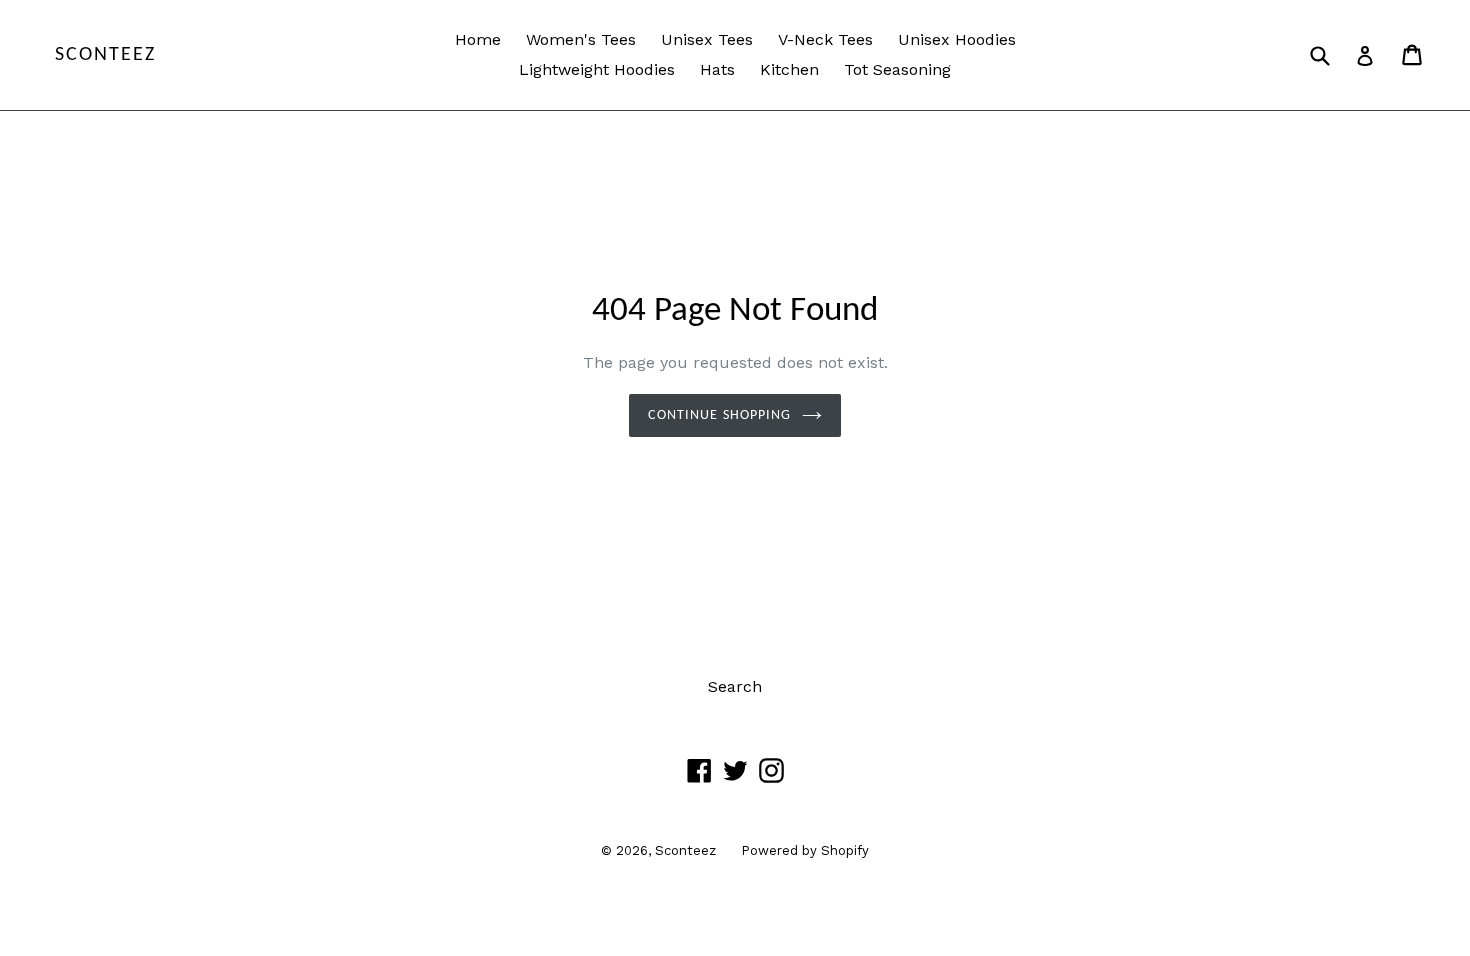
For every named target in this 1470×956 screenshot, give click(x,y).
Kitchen (789, 69)
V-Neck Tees (825, 39)
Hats (717, 69)
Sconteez (105, 55)
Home (478, 39)
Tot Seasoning (897, 69)
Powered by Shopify (805, 850)
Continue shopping (719, 415)
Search (735, 686)
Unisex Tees (707, 39)
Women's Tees (581, 39)
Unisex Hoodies (957, 39)
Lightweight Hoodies (597, 69)
